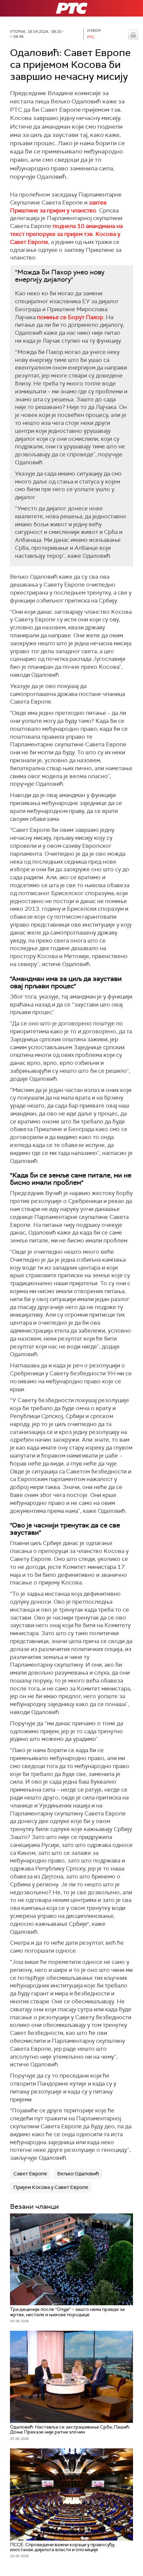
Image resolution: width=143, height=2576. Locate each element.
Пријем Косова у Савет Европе (51, 2187)
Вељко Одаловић (78, 2174)
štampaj (133, 34)
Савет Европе (30, 2174)
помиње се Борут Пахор (70, 317)
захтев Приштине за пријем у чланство (58, 206)
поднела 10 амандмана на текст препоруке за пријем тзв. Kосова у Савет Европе (66, 234)
